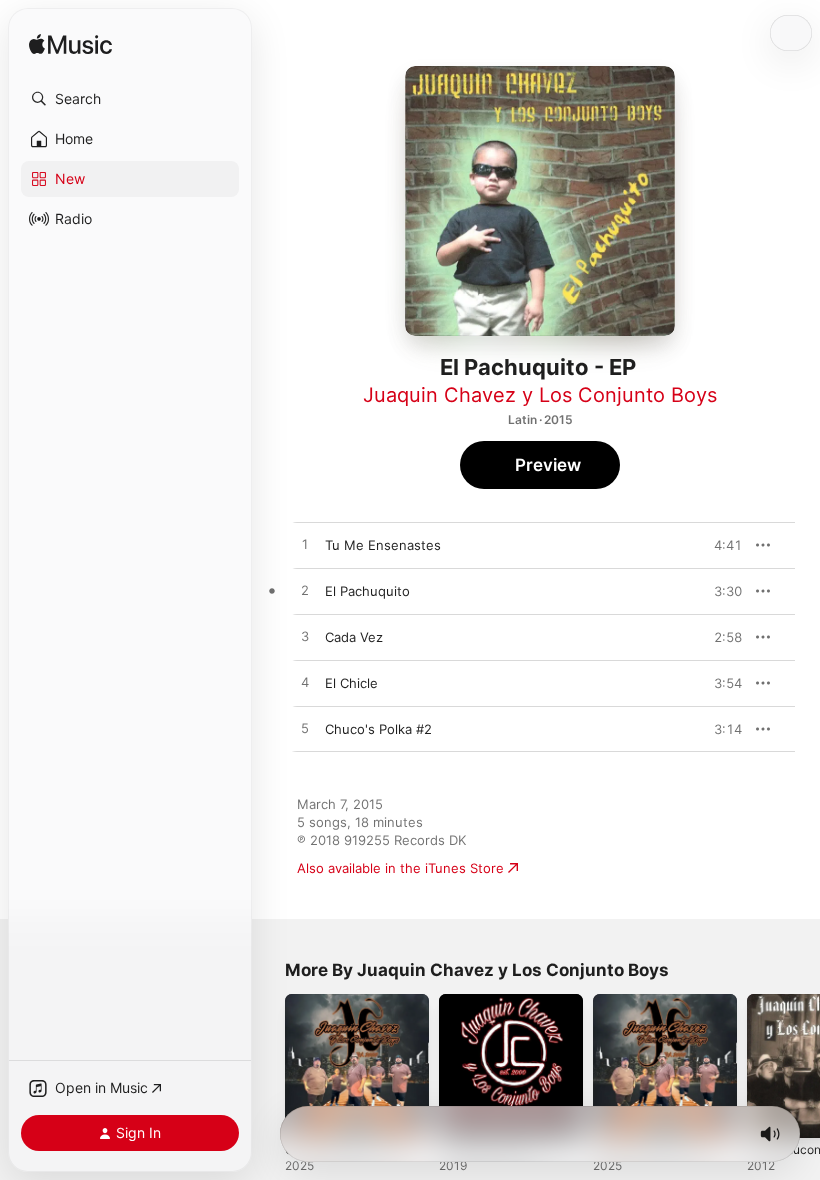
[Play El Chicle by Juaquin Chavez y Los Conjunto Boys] (305, 683)
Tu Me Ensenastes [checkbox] (383, 545)
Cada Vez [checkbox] (354, 637)
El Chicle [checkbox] (351, 683)
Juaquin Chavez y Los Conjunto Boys (540, 395)
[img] (70, 45)
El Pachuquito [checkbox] (367, 591)
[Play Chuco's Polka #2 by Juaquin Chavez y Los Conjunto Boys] (305, 729)
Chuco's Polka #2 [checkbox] (378, 729)
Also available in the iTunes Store (400, 868)
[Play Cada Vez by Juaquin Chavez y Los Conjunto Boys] (305, 637)
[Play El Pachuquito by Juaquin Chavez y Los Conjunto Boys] (305, 591)
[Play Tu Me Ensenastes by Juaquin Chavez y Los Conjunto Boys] (305, 545)
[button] (130, 99)
